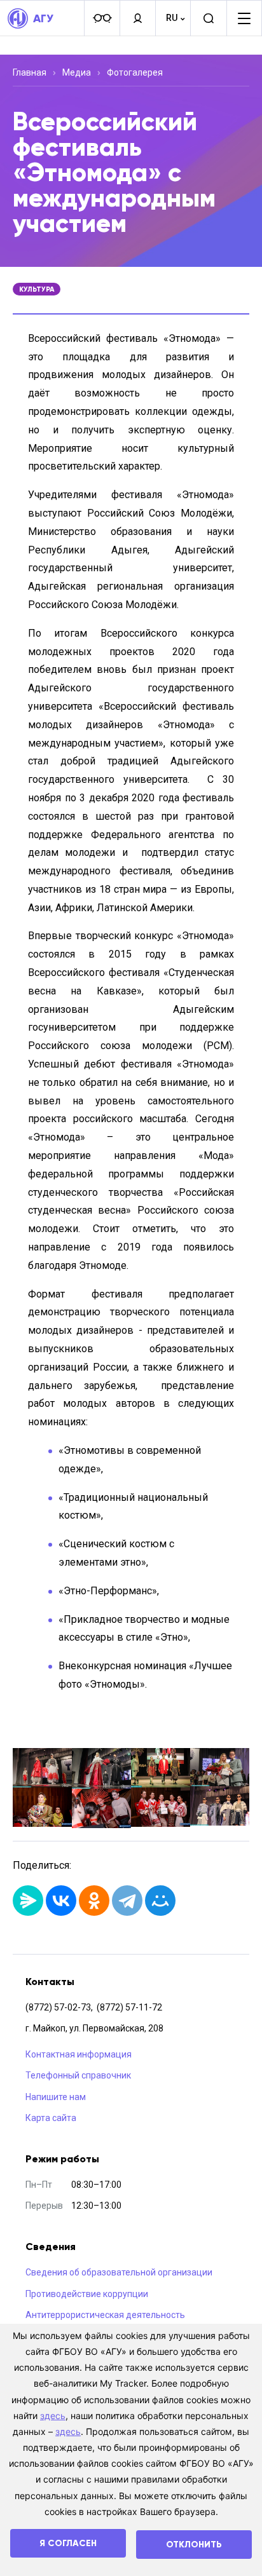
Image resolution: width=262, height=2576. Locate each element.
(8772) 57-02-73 (58, 2007)
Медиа (77, 72)
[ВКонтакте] (61, 1901)
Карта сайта (51, 2118)
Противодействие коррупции (87, 2294)
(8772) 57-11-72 (129, 2007)
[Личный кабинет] (137, 18)
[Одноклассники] (94, 1901)
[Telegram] (127, 1901)
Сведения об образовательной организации (119, 2272)
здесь (53, 2416)
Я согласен (68, 2543)
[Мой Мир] (160, 1901)
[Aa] (102, 18)
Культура (37, 289)
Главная (30, 72)
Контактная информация (79, 2054)
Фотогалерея (135, 72)
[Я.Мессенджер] (28, 1901)
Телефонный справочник (78, 2075)
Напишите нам (56, 2097)
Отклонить (194, 2545)
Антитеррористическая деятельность (105, 2315)
